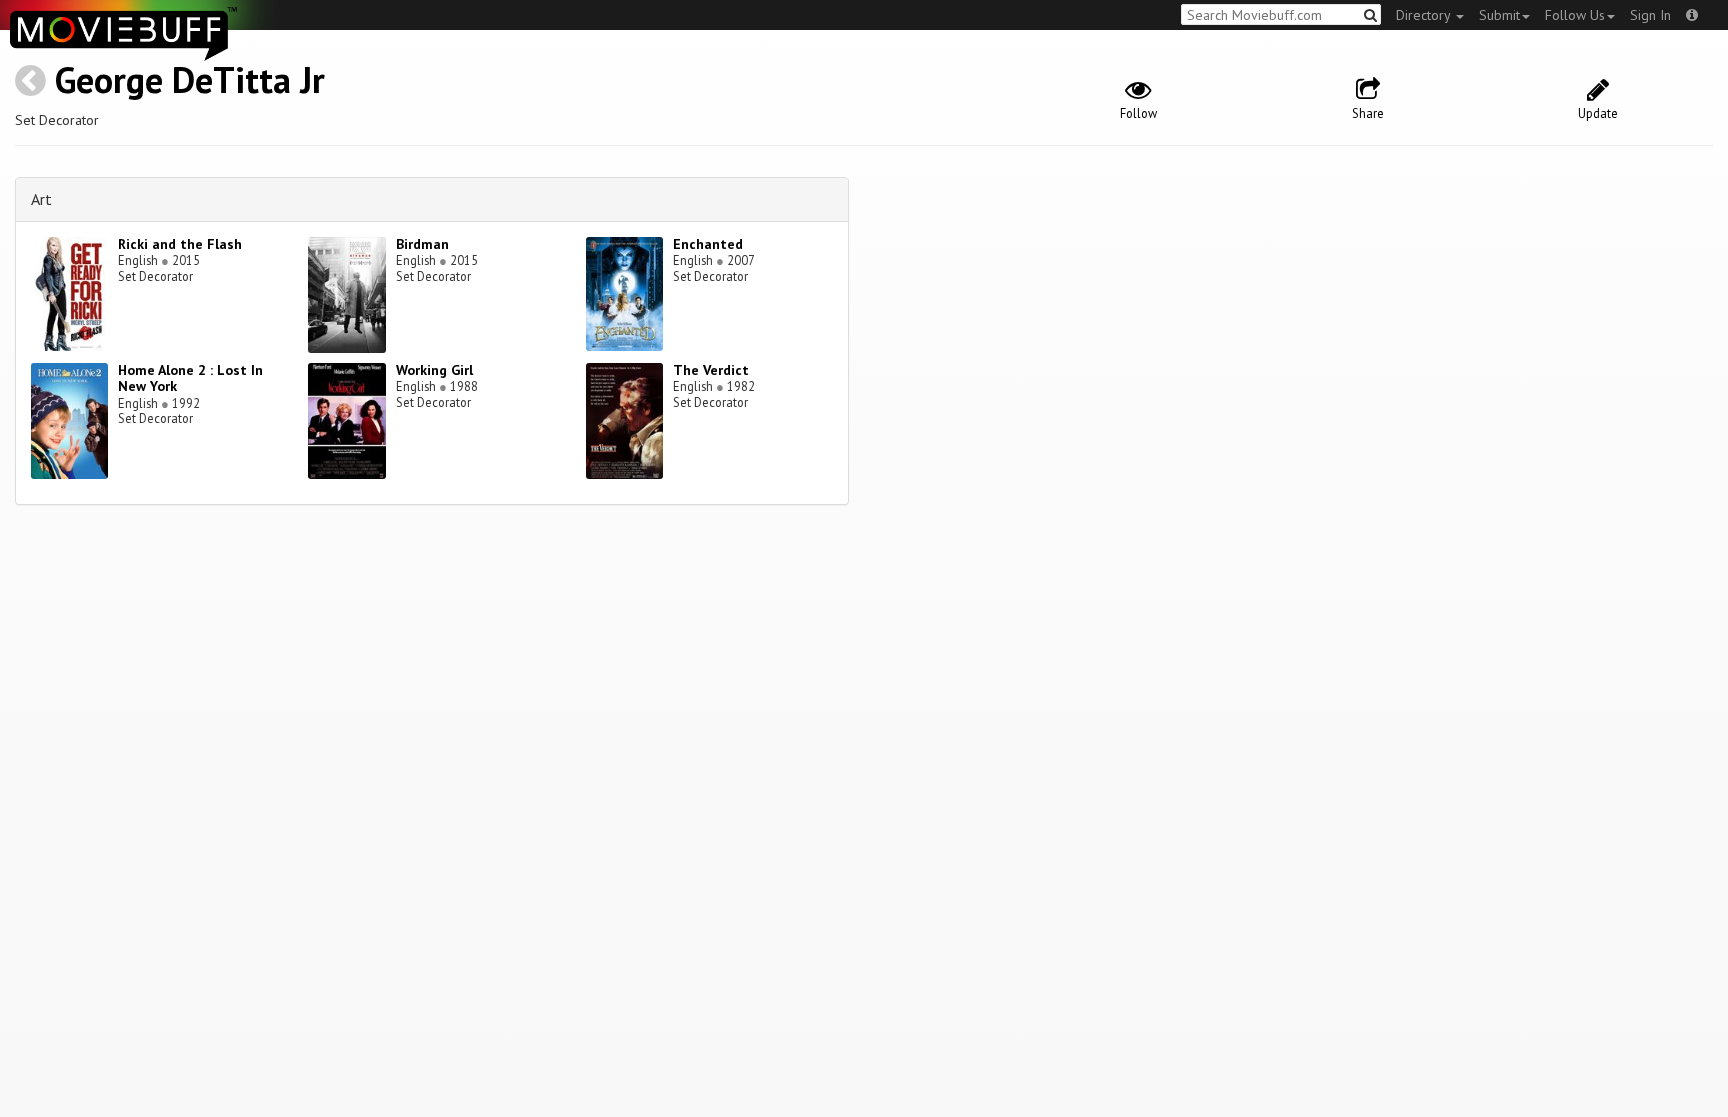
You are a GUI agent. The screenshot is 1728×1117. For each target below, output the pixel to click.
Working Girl (434, 370)
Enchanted (708, 244)
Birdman (422, 244)
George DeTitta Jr (190, 79)
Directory (1425, 15)
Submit (1499, 15)
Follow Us (1575, 15)
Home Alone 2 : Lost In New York (190, 378)
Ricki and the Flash (180, 244)
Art (41, 199)
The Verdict (711, 370)
